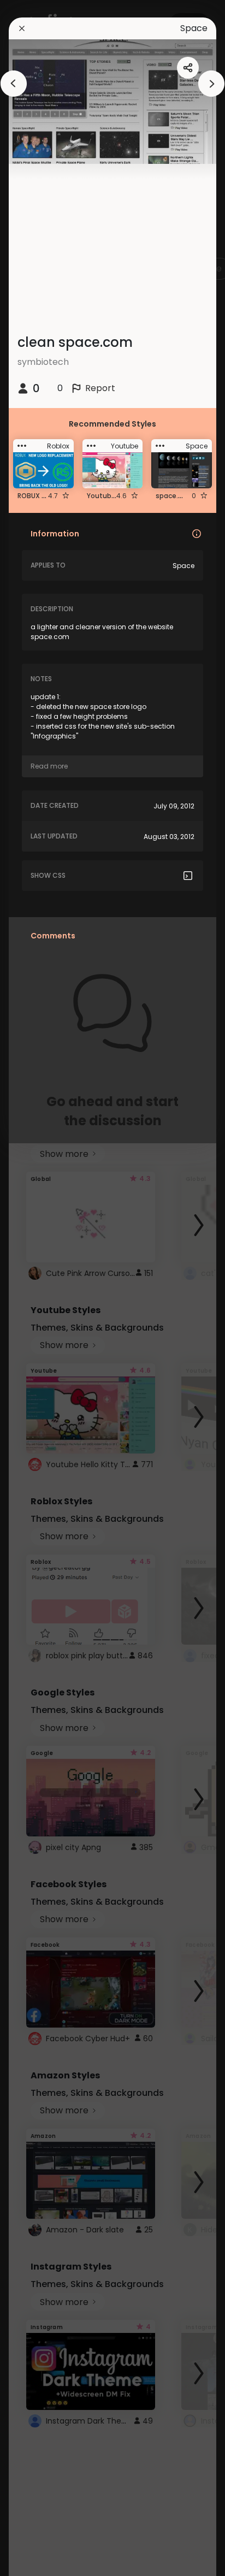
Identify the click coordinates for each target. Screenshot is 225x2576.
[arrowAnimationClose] (14, 84)
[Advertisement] (44, 1288)
